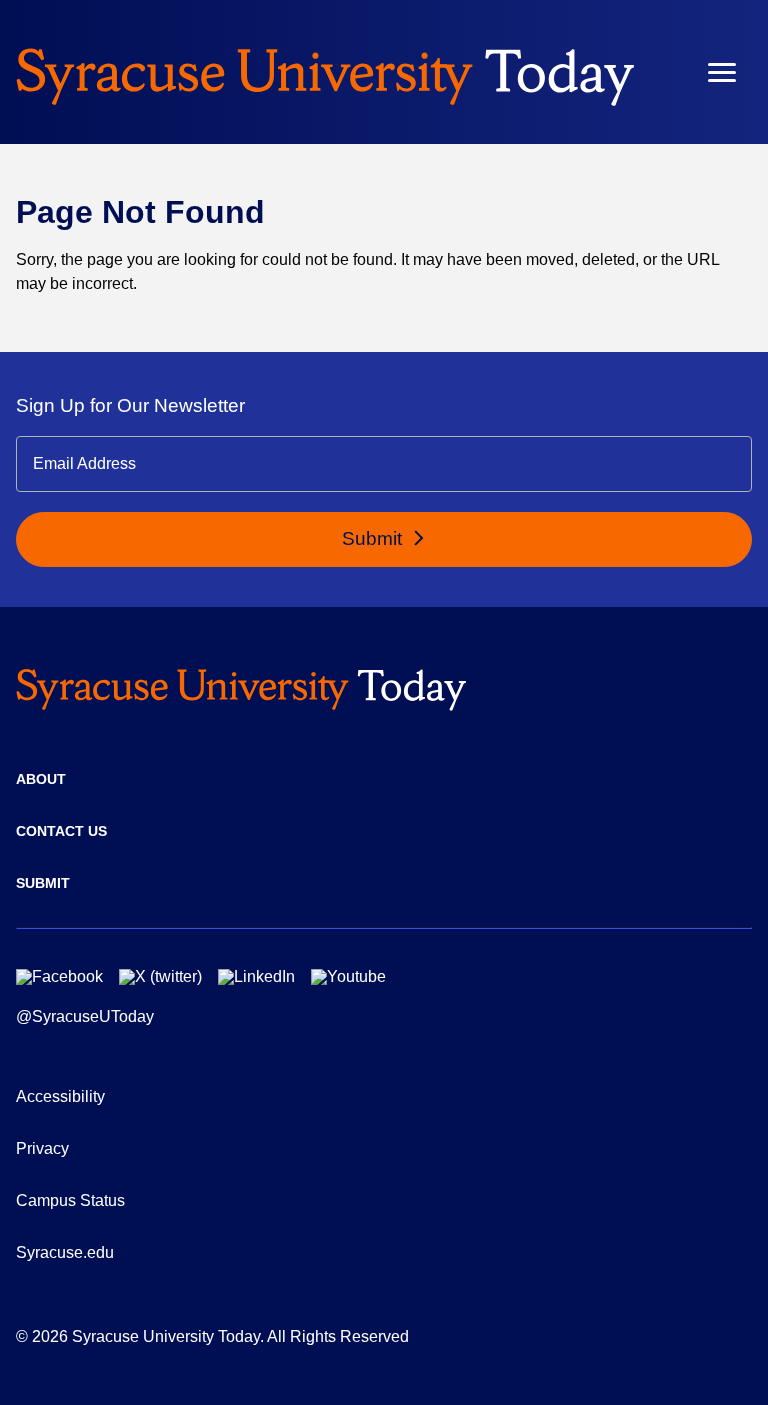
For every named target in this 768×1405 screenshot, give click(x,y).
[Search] (663, 72)
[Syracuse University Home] (325, 72)
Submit (374, 538)
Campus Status (70, 1200)
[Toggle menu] (722, 72)
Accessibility (60, 1096)
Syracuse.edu (65, 1252)
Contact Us (61, 831)
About (41, 779)
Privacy (42, 1148)
